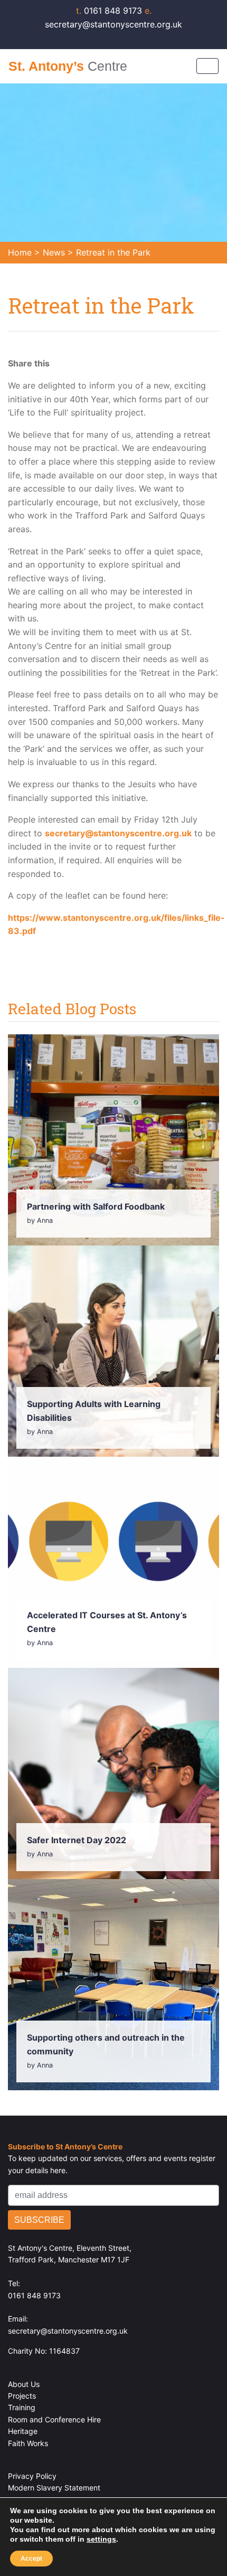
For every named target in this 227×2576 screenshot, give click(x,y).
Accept (31, 2559)
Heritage (23, 2431)
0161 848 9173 (110, 11)
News (54, 252)
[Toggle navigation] (207, 66)
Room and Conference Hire (54, 2419)
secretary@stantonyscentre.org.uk (118, 833)
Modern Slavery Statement (54, 2488)
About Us (24, 2384)
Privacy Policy (32, 2476)
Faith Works (28, 2443)
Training (22, 2407)
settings (101, 2539)
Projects (22, 2396)
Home (20, 252)
